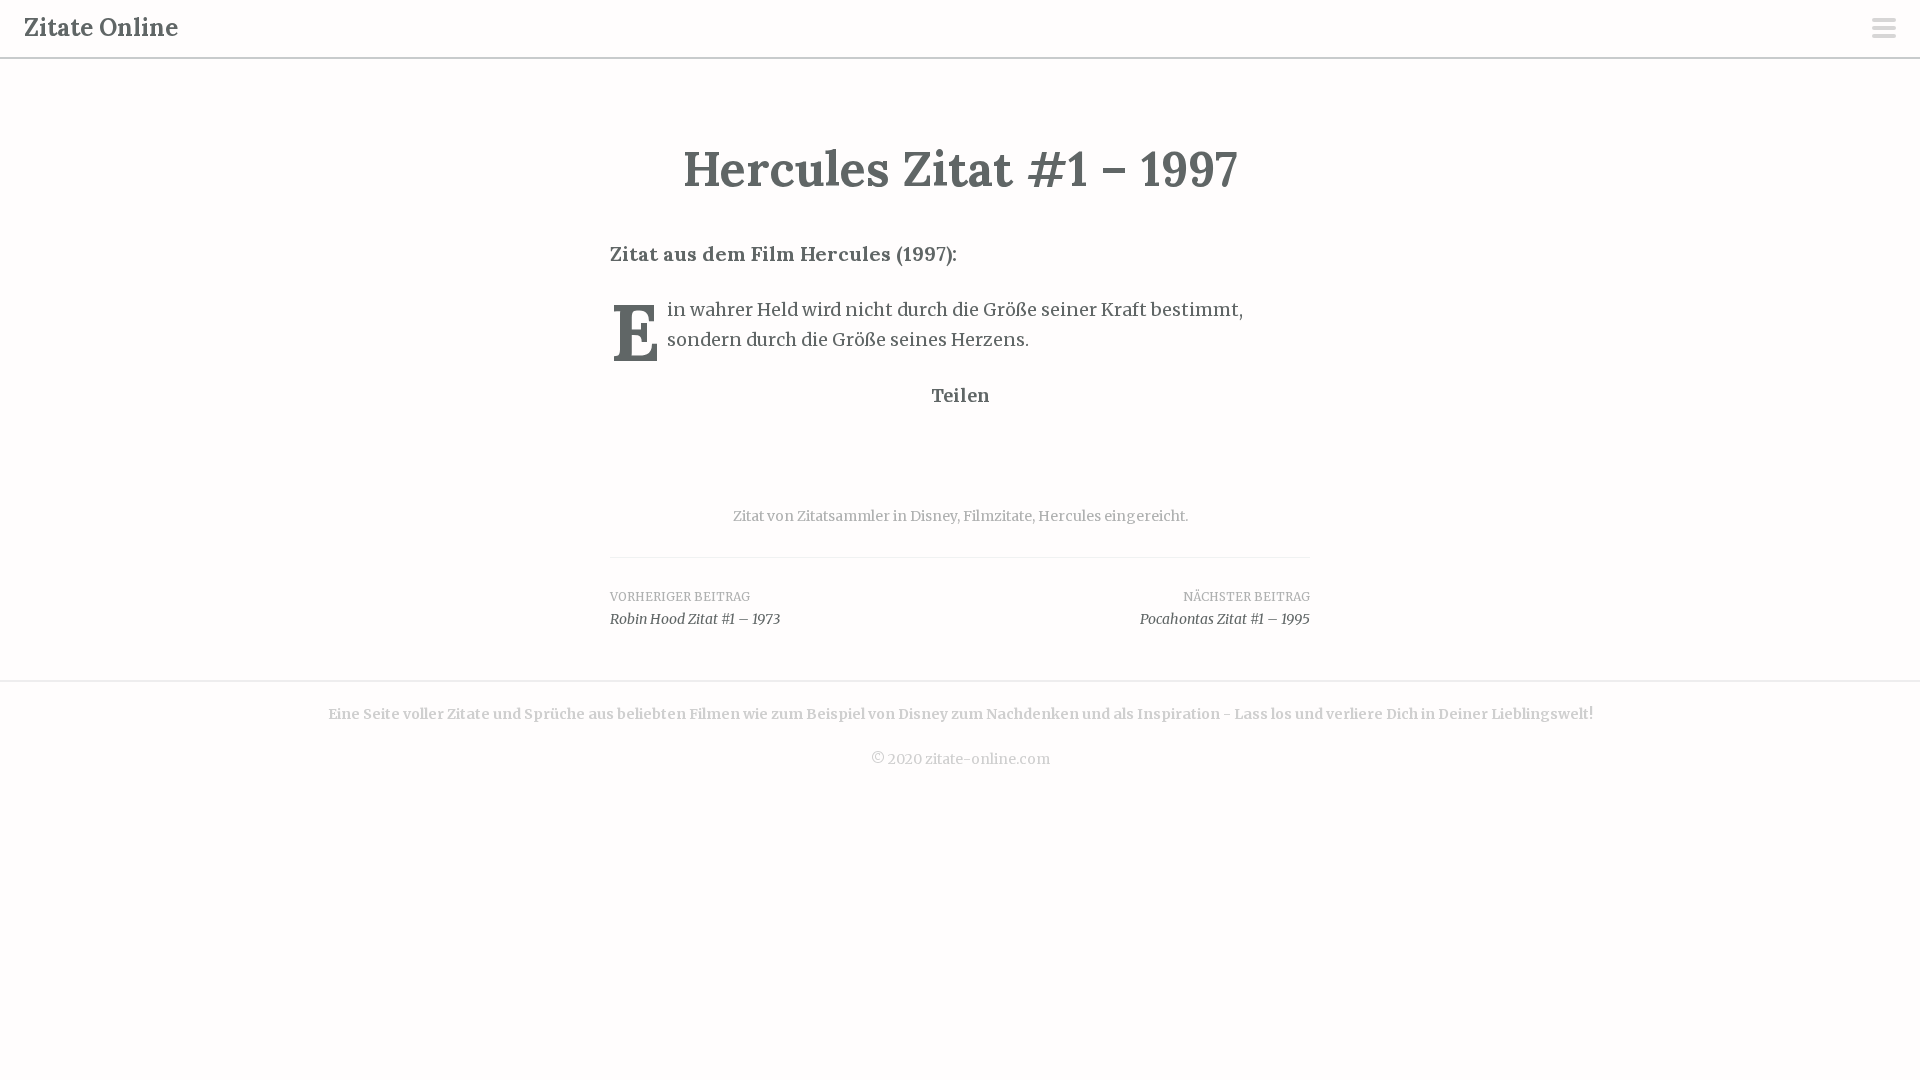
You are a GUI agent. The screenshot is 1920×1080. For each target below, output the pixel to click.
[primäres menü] (1884, 30)
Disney (933, 516)
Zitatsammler (843, 516)
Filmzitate (997, 516)
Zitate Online (101, 27)
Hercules (1069, 516)
